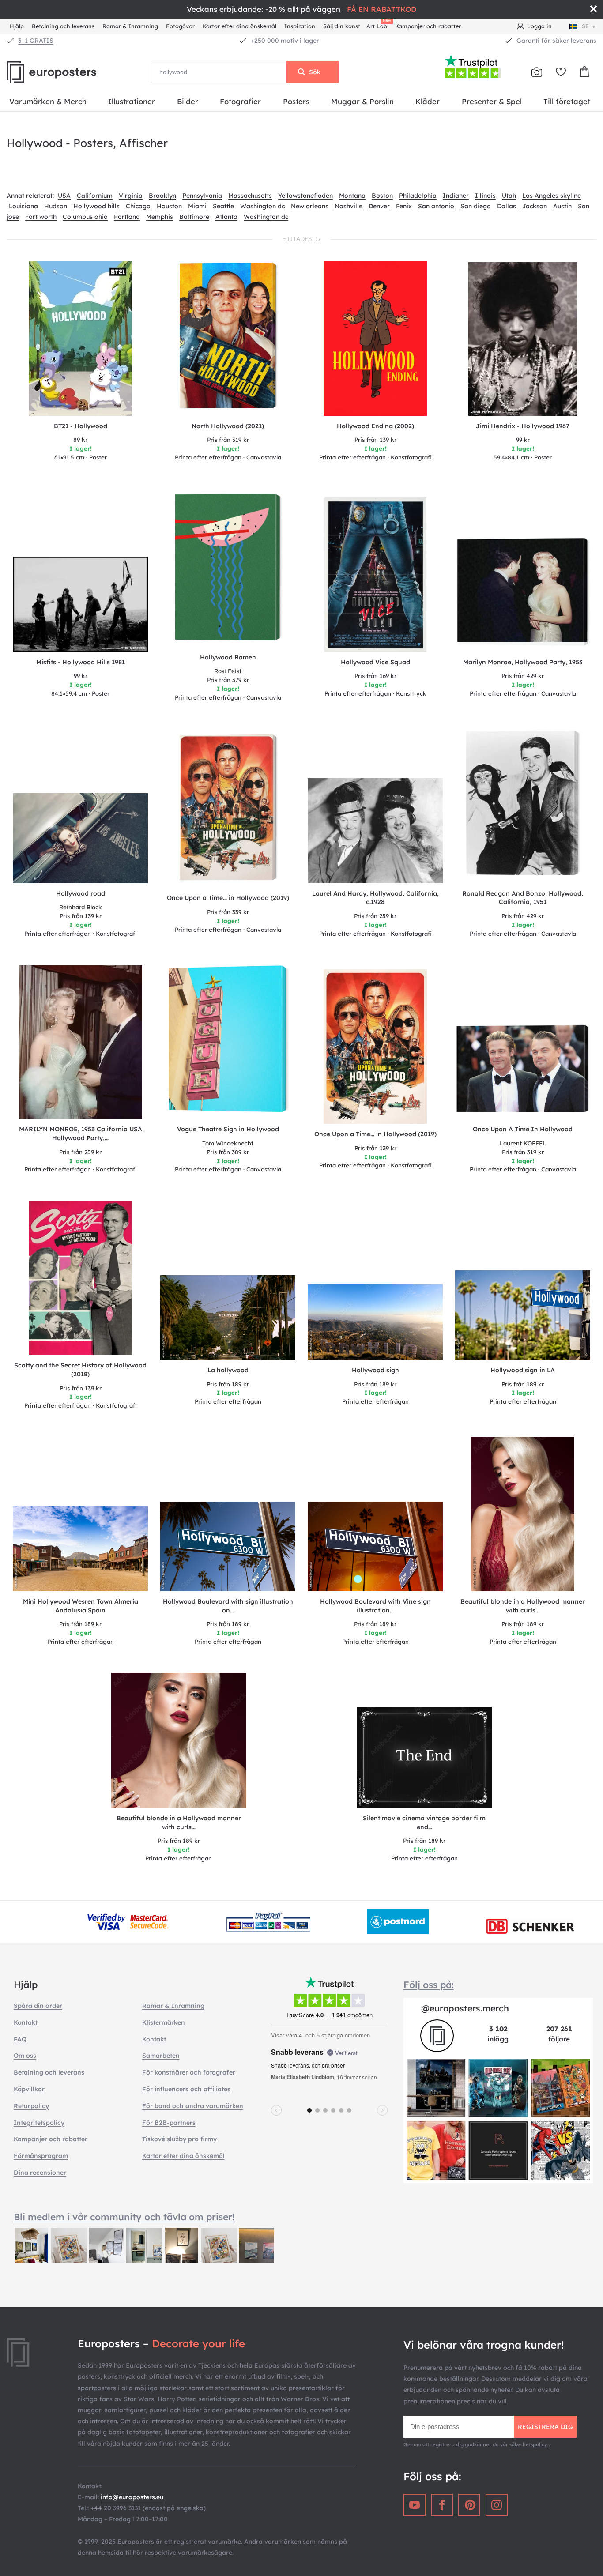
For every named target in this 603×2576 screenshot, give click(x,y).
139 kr (375, 440)
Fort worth (41, 217)
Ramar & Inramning (130, 26)
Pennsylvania (202, 196)
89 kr (80, 440)
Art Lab (378, 25)
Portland (127, 217)
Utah (509, 196)
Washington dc (262, 206)
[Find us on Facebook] (442, 2505)
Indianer (456, 196)
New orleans (310, 206)
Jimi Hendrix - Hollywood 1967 (523, 426)
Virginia (131, 196)
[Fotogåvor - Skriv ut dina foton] (537, 72)
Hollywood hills (96, 206)
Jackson (535, 206)
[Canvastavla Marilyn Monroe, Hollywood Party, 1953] (523, 594)
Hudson (56, 206)
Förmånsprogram (41, 2156)
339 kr (228, 912)
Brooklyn (162, 196)
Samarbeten (161, 2056)
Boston (382, 196)
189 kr (228, 1384)
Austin (562, 206)
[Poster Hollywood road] (80, 838)
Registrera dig (545, 2427)
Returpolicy (31, 2106)
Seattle (223, 206)
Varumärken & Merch (48, 101)
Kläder (428, 101)
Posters (296, 101)
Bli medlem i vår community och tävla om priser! (124, 2217)
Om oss (25, 2056)
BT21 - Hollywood (81, 426)
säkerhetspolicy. (529, 2444)
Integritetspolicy (39, 2123)
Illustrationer (132, 101)
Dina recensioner (40, 2173)
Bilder (188, 101)
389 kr (228, 1152)
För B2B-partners (169, 2123)
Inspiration (300, 26)
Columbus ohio (85, 217)
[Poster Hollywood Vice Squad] (375, 575)
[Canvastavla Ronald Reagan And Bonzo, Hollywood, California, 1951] (523, 806)
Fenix (404, 206)
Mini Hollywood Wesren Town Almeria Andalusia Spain (81, 1606)
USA (64, 196)
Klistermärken (164, 2022)
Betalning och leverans (63, 26)
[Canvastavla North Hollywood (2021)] (228, 339)
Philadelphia (418, 196)
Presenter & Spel (492, 101)
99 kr (523, 440)
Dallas (507, 206)
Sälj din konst (342, 26)
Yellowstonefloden (305, 196)
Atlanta (226, 217)
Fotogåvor (180, 26)
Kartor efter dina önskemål (239, 26)
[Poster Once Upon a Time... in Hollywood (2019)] (375, 1047)
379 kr (228, 680)
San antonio (436, 206)
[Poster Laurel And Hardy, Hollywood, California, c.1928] (375, 830)
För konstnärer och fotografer (189, 2072)
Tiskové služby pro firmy (179, 2139)
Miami (197, 206)
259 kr (375, 916)
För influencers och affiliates (186, 2089)
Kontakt (26, 2022)
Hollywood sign (375, 1370)
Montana (352, 196)
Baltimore (194, 217)
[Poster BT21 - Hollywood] (80, 338)
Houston (169, 206)
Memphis (160, 217)
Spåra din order (38, 2006)
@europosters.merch (465, 2008)
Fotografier (240, 101)
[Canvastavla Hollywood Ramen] (228, 570)
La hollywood (228, 1370)
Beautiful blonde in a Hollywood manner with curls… (523, 1606)
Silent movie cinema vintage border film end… (424, 1823)
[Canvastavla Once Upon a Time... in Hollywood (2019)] (228, 810)
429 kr (523, 676)
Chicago (138, 206)
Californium (95, 196)
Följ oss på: (429, 1985)
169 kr (375, 676)
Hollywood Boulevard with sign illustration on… (228, 1606)
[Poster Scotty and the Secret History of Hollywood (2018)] (81, 1278)
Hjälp (17, 26)
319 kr (228, 440)
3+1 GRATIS (36, 41)
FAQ (20, 2039)
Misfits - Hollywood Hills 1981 (81, 662)
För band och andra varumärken (193, 2106)
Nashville (349, 206)
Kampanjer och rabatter (428, 26)
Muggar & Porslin (362, 101)
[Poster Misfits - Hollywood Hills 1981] (80, 604)
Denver (379, 206)
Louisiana (23, 206)
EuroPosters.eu (66, 72)
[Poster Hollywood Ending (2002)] (375, 339)
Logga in (539, 26)
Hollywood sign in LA (523, 1370)
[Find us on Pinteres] (469, 2505)
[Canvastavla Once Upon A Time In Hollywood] (523, 1071)
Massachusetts (250, 196)
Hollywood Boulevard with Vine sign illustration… (375, 1606)
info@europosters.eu (132, 2497)
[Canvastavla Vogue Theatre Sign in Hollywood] (228, 1042)
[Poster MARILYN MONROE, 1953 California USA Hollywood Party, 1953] (81, 1042)
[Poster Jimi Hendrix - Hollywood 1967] (523, 339)
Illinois (485, 196)
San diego (476, 206)
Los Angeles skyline (552, 196)
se (585, 26)
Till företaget (567, 101)
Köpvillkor (29, 2089)
